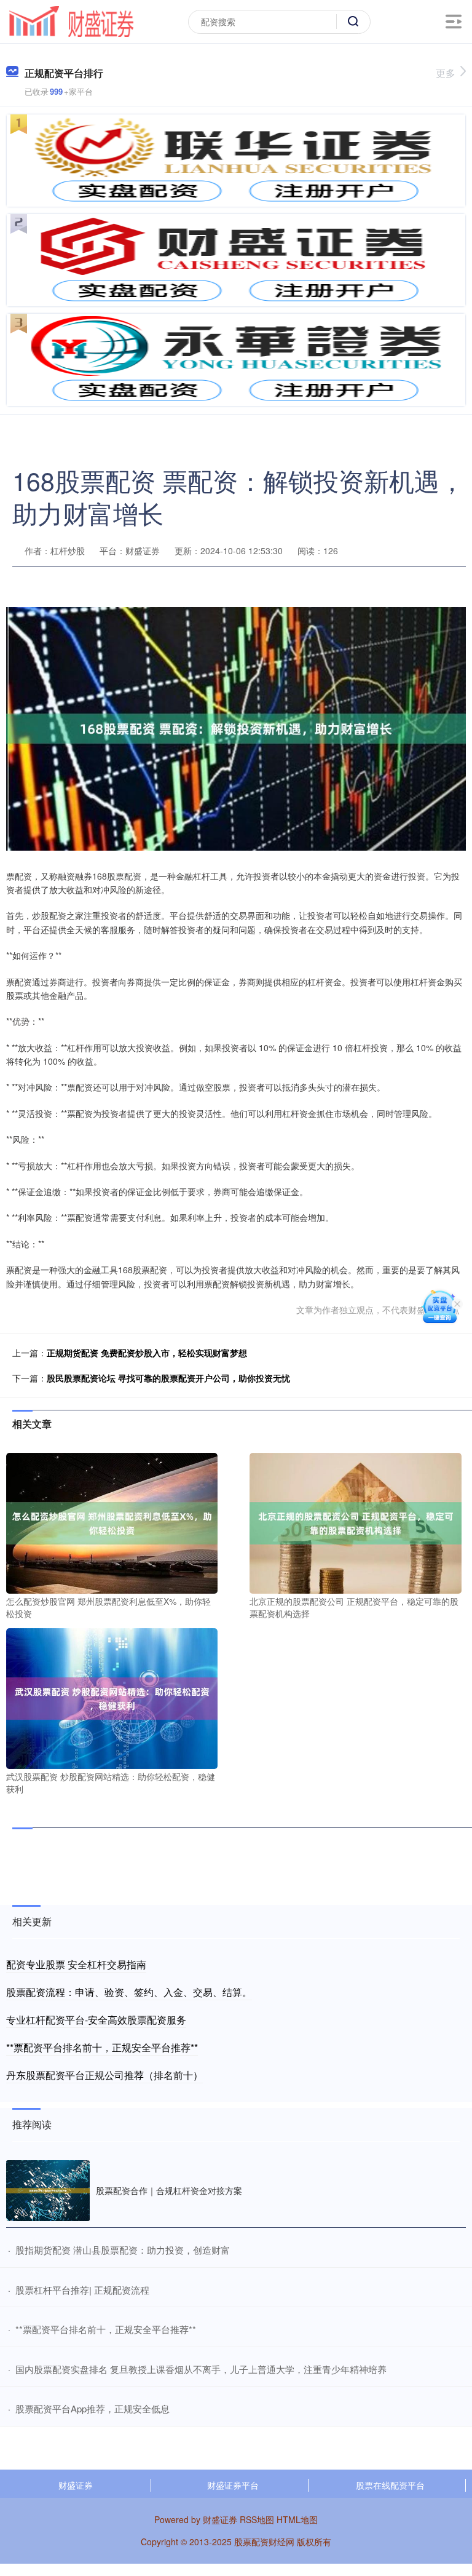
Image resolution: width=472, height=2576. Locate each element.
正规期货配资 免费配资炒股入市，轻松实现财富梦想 (147, 1353)
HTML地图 (297, 2519)
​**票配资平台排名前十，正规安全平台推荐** (106, 2329)
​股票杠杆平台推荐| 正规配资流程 (82, 2290)
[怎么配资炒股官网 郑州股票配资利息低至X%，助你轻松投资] (112, 1522)
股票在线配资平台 (390, 2485)
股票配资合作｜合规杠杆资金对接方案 (169, 2190)
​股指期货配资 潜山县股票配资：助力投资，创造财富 (123, 2250)
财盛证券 (76, 2485)
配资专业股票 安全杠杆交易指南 (76, 1964)
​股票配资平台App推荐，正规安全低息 (92, 2408)
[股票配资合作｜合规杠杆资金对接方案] (48, 2191)
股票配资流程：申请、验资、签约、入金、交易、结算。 (129, 1992)
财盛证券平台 (233, 2485)
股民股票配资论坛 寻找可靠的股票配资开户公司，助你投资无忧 (168, 1378)
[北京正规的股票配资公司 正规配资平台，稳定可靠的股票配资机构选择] (355, 1522)
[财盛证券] (71, 20)
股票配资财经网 (264, 2542)
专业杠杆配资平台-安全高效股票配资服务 (96, 2020)
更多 (446, 73)
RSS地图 (257, 2519)
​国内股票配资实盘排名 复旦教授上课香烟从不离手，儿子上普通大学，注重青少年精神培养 (201, 2369)
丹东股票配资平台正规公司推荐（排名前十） (104, 2075)
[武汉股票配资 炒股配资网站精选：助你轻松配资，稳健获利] (112, 1697)
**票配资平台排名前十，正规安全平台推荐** (102, 2047)
